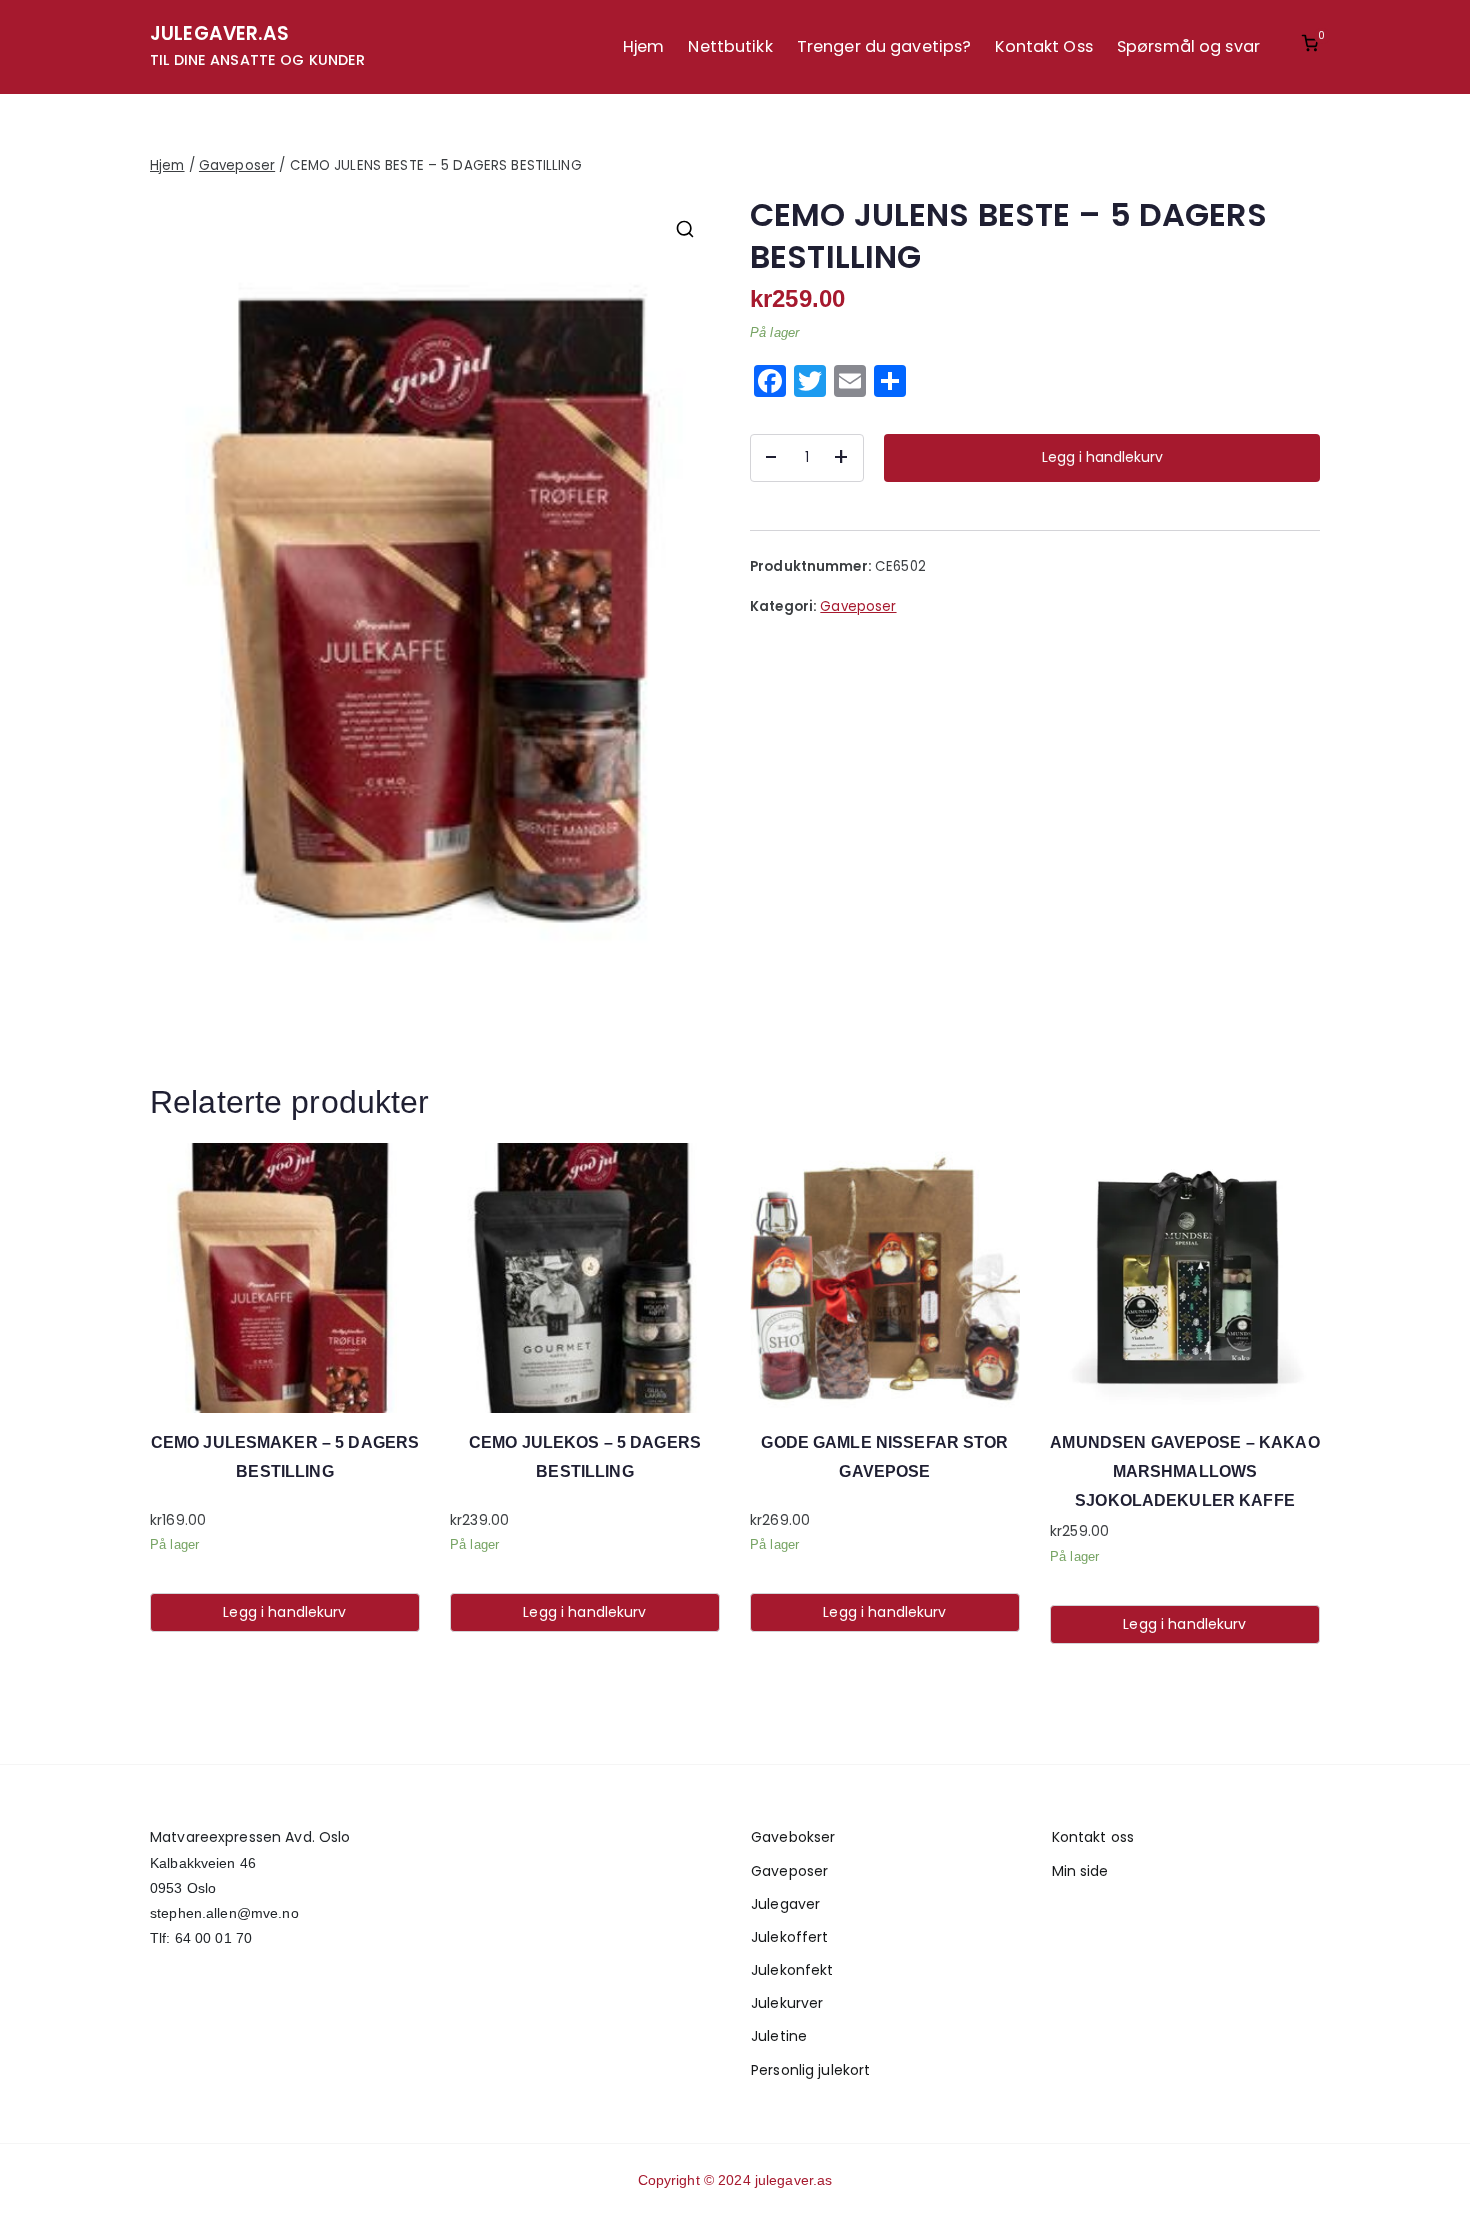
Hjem (644, 46)
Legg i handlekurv (1102, 457)
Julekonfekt (792, 1970)
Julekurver (787, 2003)
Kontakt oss (1093, 1837)
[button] (685, 229)
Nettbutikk (730, 46)
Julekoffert (789, 1937)
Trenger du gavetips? (884, 46)
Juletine (779, 2036)
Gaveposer (237, 165)
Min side (1080, 1871)
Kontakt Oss (1043, 46)
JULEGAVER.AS (220, 33)
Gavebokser (793, 1837)
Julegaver (785, 1904)
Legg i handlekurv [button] (284, 1612)
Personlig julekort (810, 2070)
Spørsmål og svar (1188, 46)
